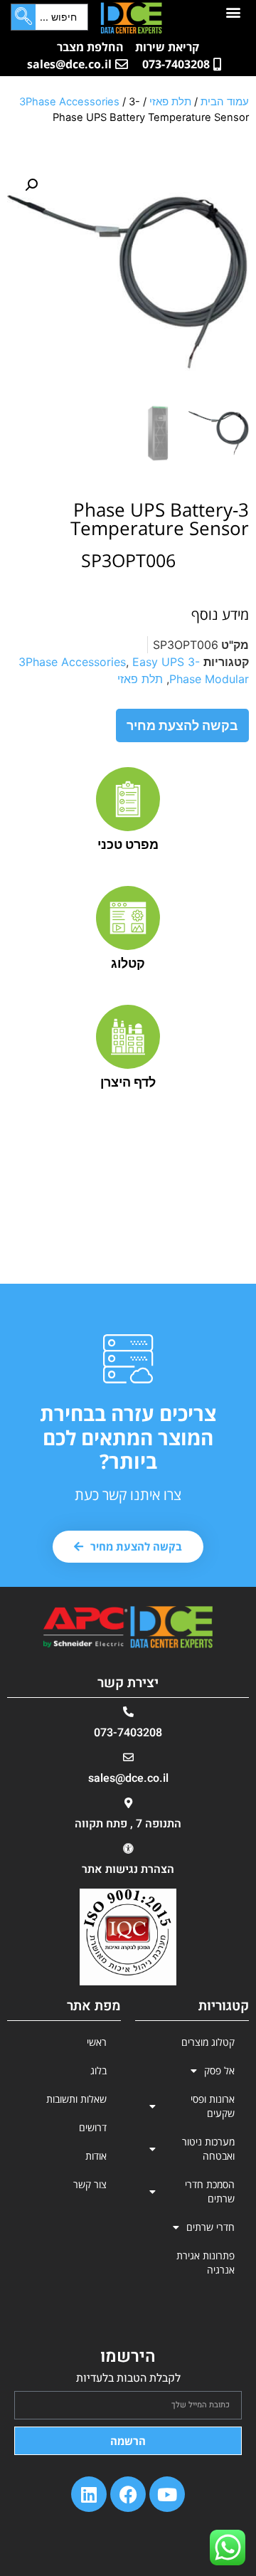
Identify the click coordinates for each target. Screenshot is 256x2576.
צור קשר (90, 2184)
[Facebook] (128, 2494)
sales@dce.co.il (128, 1778)
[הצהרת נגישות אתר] (128, 1848)
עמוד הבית (225, 102)
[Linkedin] (89, 2494)
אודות (96, 2156)
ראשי (97, 2042)
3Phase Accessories (69, 102)
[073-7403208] (128, 1712)
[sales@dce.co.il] (128, 1757)
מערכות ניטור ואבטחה (208, 2149)
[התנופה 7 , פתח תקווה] (128, 1803)
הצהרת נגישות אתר (128, 1869)
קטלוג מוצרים (208, 2042)
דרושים (93, 2127)
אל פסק (219, 2070)
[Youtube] (167, 2494)
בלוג (98, 2070)
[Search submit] (23, 17)
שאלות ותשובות (76, 2099)
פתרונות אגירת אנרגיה (206, 2263)
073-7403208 (128, 1733)
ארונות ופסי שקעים (213, 2106)
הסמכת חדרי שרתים (210, 2191)
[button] (233, 12)
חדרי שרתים (210, 2227)
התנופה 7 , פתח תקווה (128, 1824)
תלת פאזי (170, 102)
